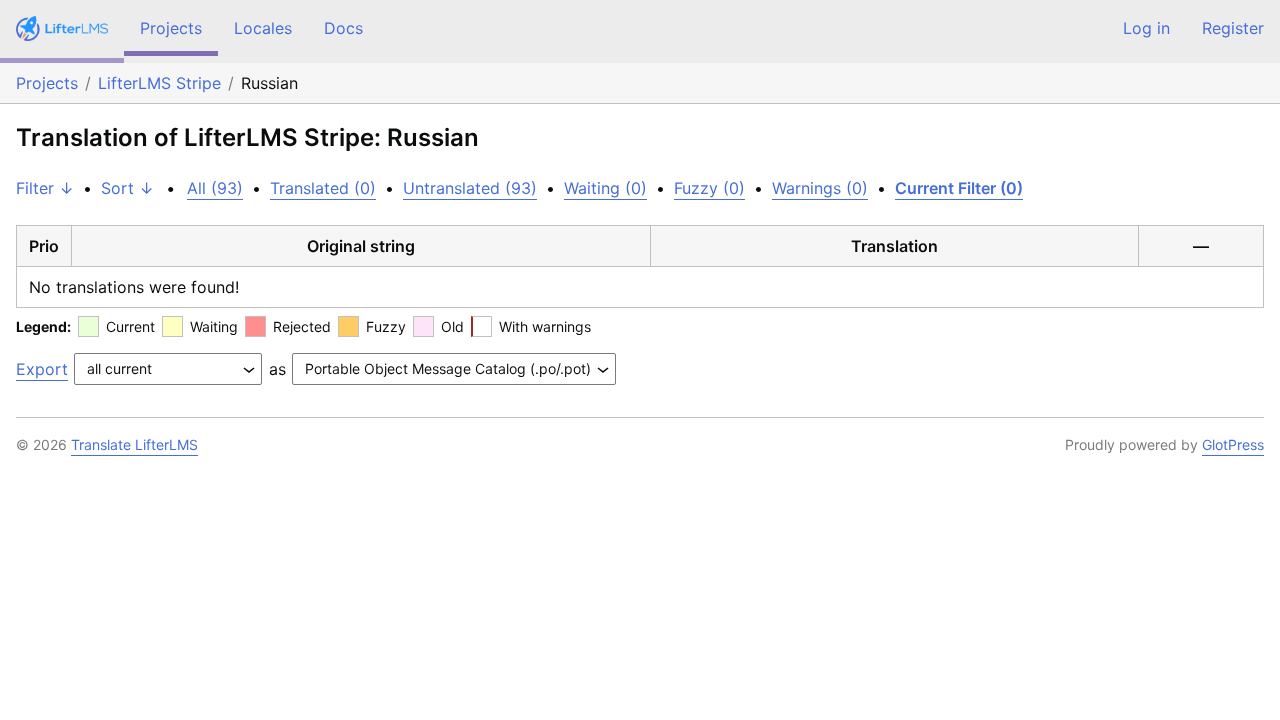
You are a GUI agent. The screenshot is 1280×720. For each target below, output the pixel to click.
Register (1233, 28)
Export (42, 369)
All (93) (215, 188)
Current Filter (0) (959, 188)
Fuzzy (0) (709, 188)
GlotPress (1233, 444)
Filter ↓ (45, 188)
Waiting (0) (605, 188)
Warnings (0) (820, 188)
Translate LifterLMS (134, 444)
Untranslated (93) (470, 188)
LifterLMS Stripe (159, 83)
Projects (171, 28)
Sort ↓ (127, 188)
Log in (1146, 28)
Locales (263, 28)
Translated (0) (323, 188)
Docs (343, 28)
